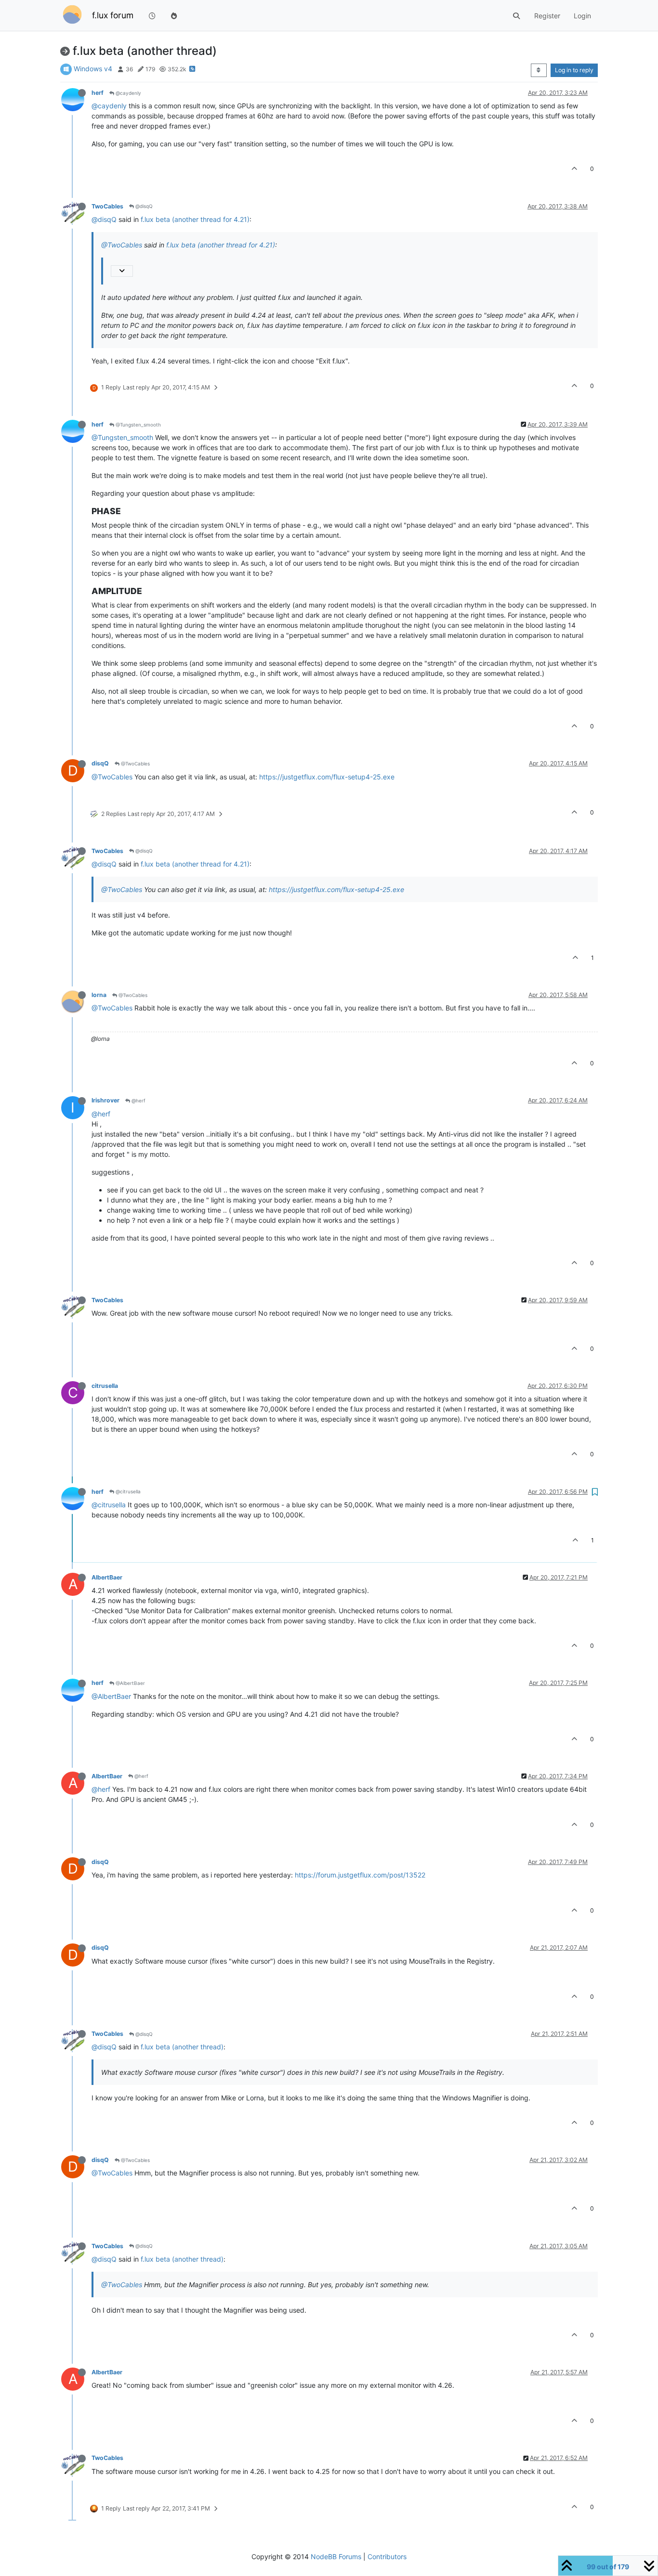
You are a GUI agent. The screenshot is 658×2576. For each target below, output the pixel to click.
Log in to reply (574, 70)
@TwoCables (122, 245)
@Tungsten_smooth (138, 425)
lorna (99, 995)
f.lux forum (113, 15)
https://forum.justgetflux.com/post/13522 (360, 1875)
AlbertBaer (107, 1577)
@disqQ (143, 206)
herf (98, 93)
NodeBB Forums (336, 2557)
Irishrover (105, 1100)
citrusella (105, 1386)
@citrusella (127, 1491)
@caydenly (128, 93)
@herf (138, 1100)
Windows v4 (93, 69)
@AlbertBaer (130, 1683)
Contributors (387, 2557)
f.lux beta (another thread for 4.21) (195, 219)
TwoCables (107, 206)
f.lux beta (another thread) (182, 2047)
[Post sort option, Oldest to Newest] (539, 70)
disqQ (100, 763)
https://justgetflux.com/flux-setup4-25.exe (327, 777)
